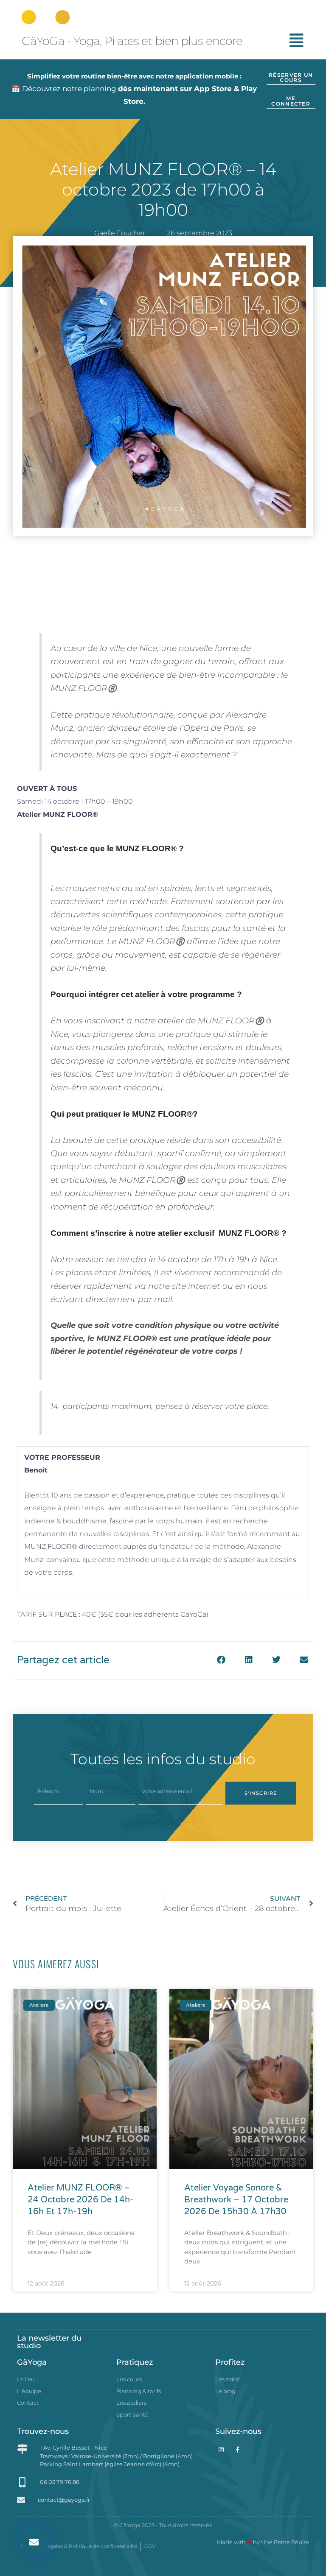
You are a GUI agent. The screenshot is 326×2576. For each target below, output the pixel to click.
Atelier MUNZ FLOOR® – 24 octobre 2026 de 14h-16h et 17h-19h (80, 2200)
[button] (35, 2541)
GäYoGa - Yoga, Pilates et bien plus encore (132, 41)
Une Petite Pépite (285, 2542)
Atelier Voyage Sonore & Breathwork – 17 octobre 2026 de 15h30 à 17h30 (236, 2200)
